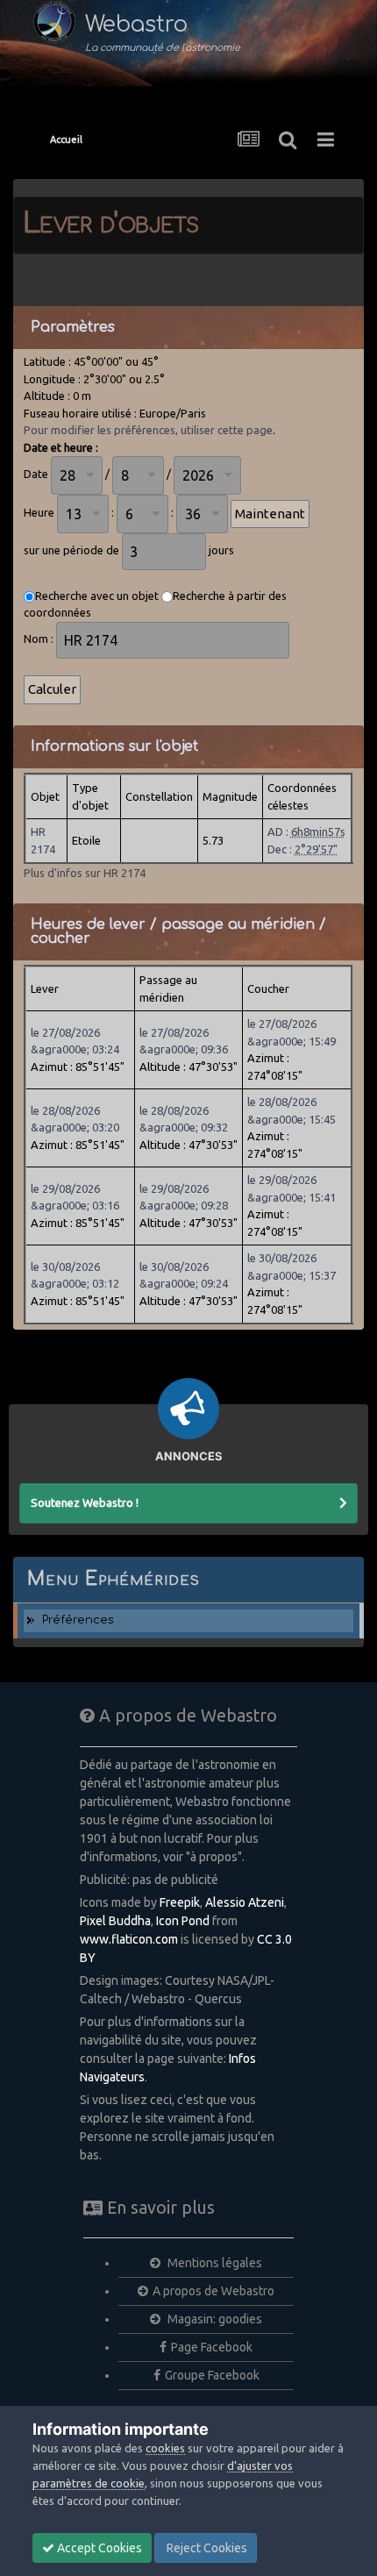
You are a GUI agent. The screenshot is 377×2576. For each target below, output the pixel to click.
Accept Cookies (98, 2548)
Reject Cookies (206, 2548)
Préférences (78, 1620)
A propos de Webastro (213, 2291)
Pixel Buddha (115, 1921)
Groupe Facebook (212, 2375)
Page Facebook (212, 2347)
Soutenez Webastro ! (85, 1502)
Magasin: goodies (213, 2319)
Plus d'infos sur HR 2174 (85, 873)
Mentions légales (213, 2263)
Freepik (180, 1902)
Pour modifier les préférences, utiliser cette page (148, 430)
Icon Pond (183, 1921)
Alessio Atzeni (245, 1902)
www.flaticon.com (129, 1939)
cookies (165, 2448)
